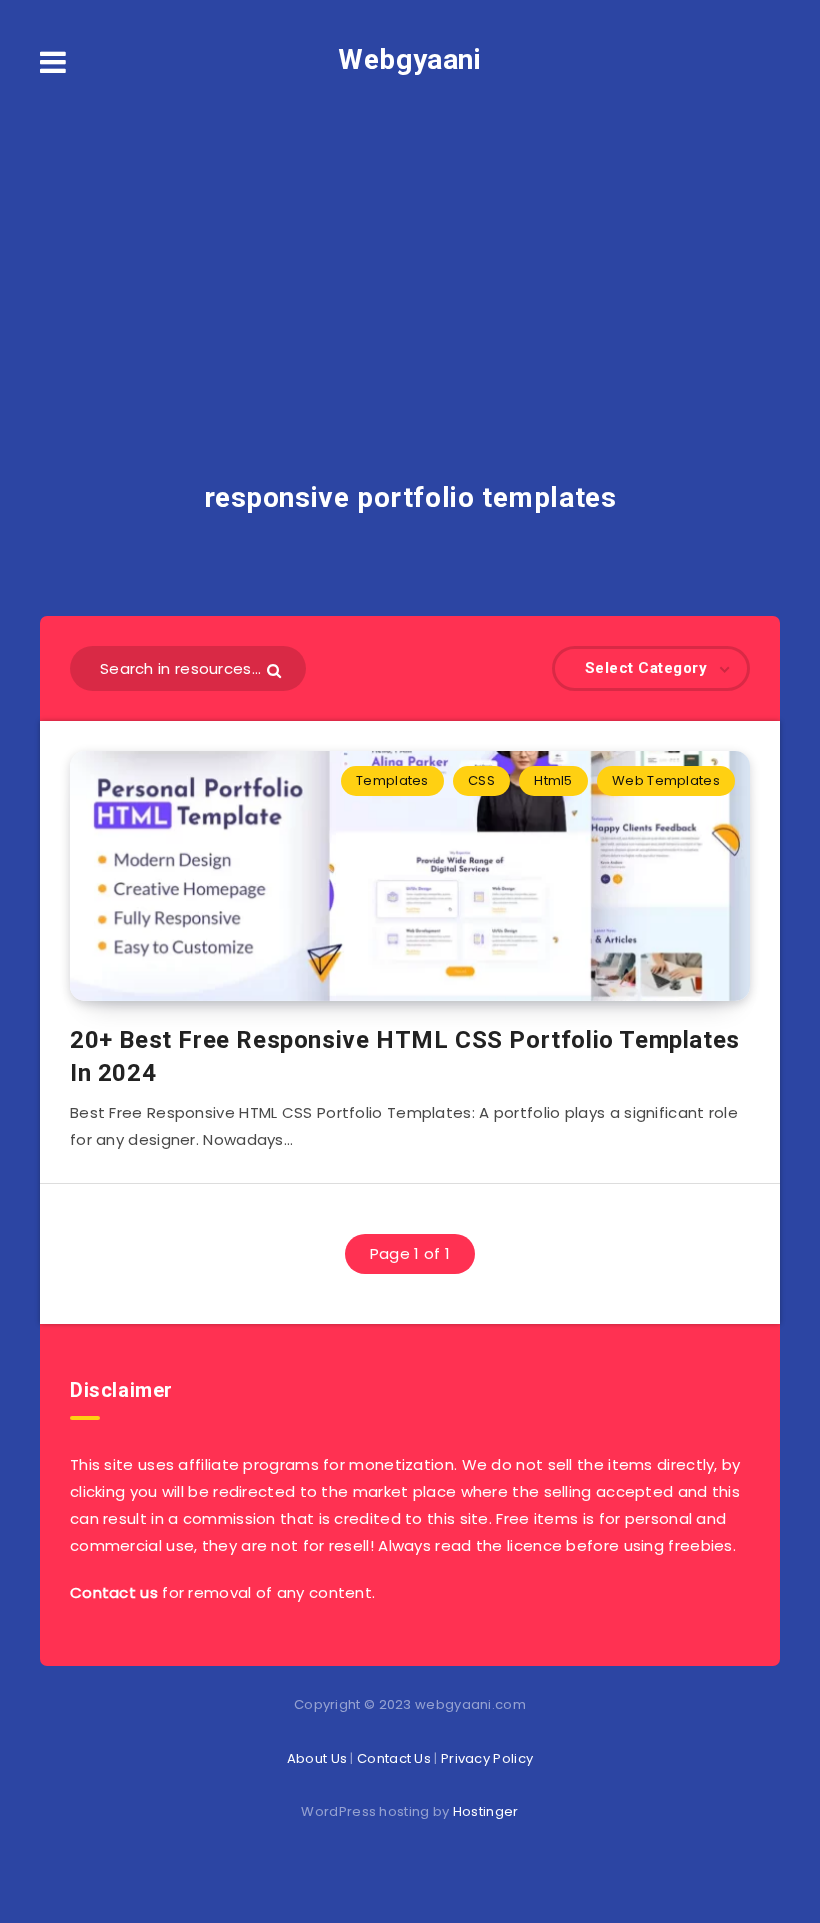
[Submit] (276, 669)
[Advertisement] (410, 240)
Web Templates (666, 780)
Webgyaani (409, 59)
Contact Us (394, 1758)
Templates (392, 780)
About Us (317, 1758)
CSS (481, 780)
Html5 (553, 780)
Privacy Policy (487, 1758)
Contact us (114, 1592)
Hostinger (486, 1811)
